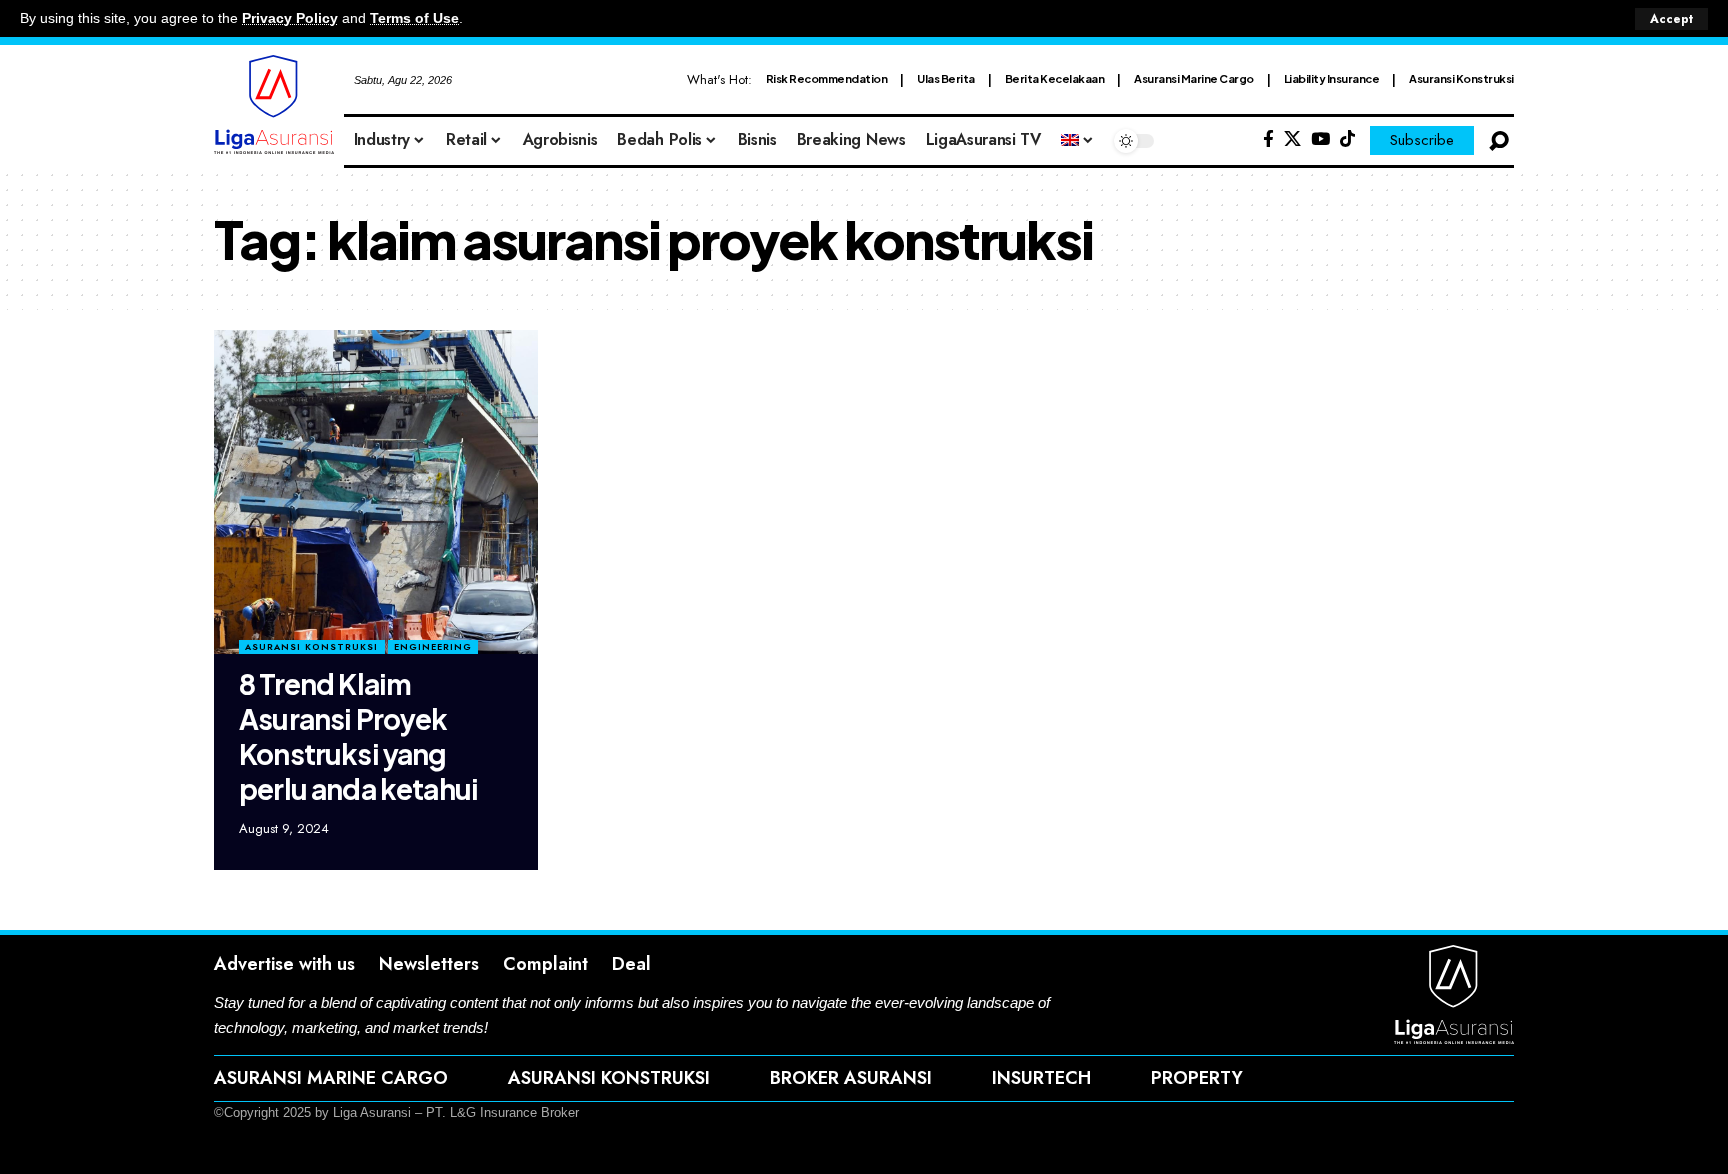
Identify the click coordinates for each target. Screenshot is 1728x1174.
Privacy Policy (290, 18)
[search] (1499, 141)
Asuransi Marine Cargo (1194, 78)
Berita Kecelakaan (1055, 78)
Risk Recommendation (827, 78)
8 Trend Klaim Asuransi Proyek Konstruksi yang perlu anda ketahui (358, 736)
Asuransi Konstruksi (1461, 78)
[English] (1078, 141)
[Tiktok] (1347, 139)
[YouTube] (1320, 139)
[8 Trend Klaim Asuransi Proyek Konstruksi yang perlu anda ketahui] (376, 492)
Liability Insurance (1332, 78)
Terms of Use (414, 18)
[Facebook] (1268, 139)
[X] (1292, 139)
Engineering (433, 646)
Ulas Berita (946, 78)
